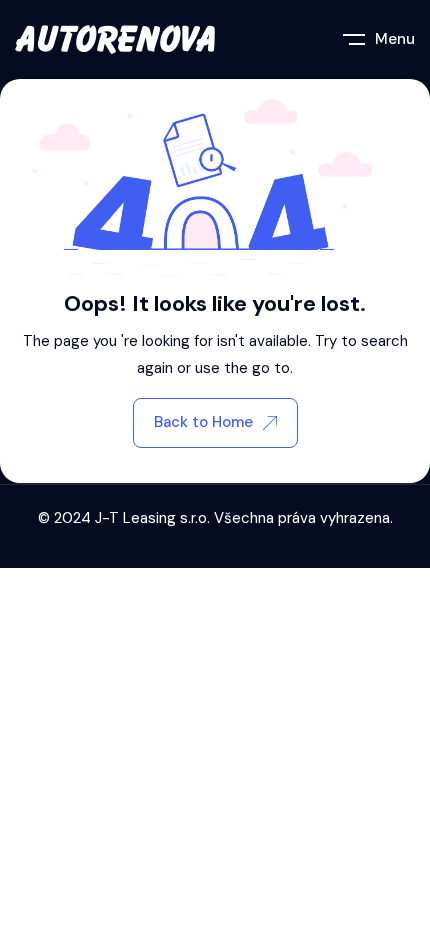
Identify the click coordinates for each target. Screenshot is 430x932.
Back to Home (203, 422)
